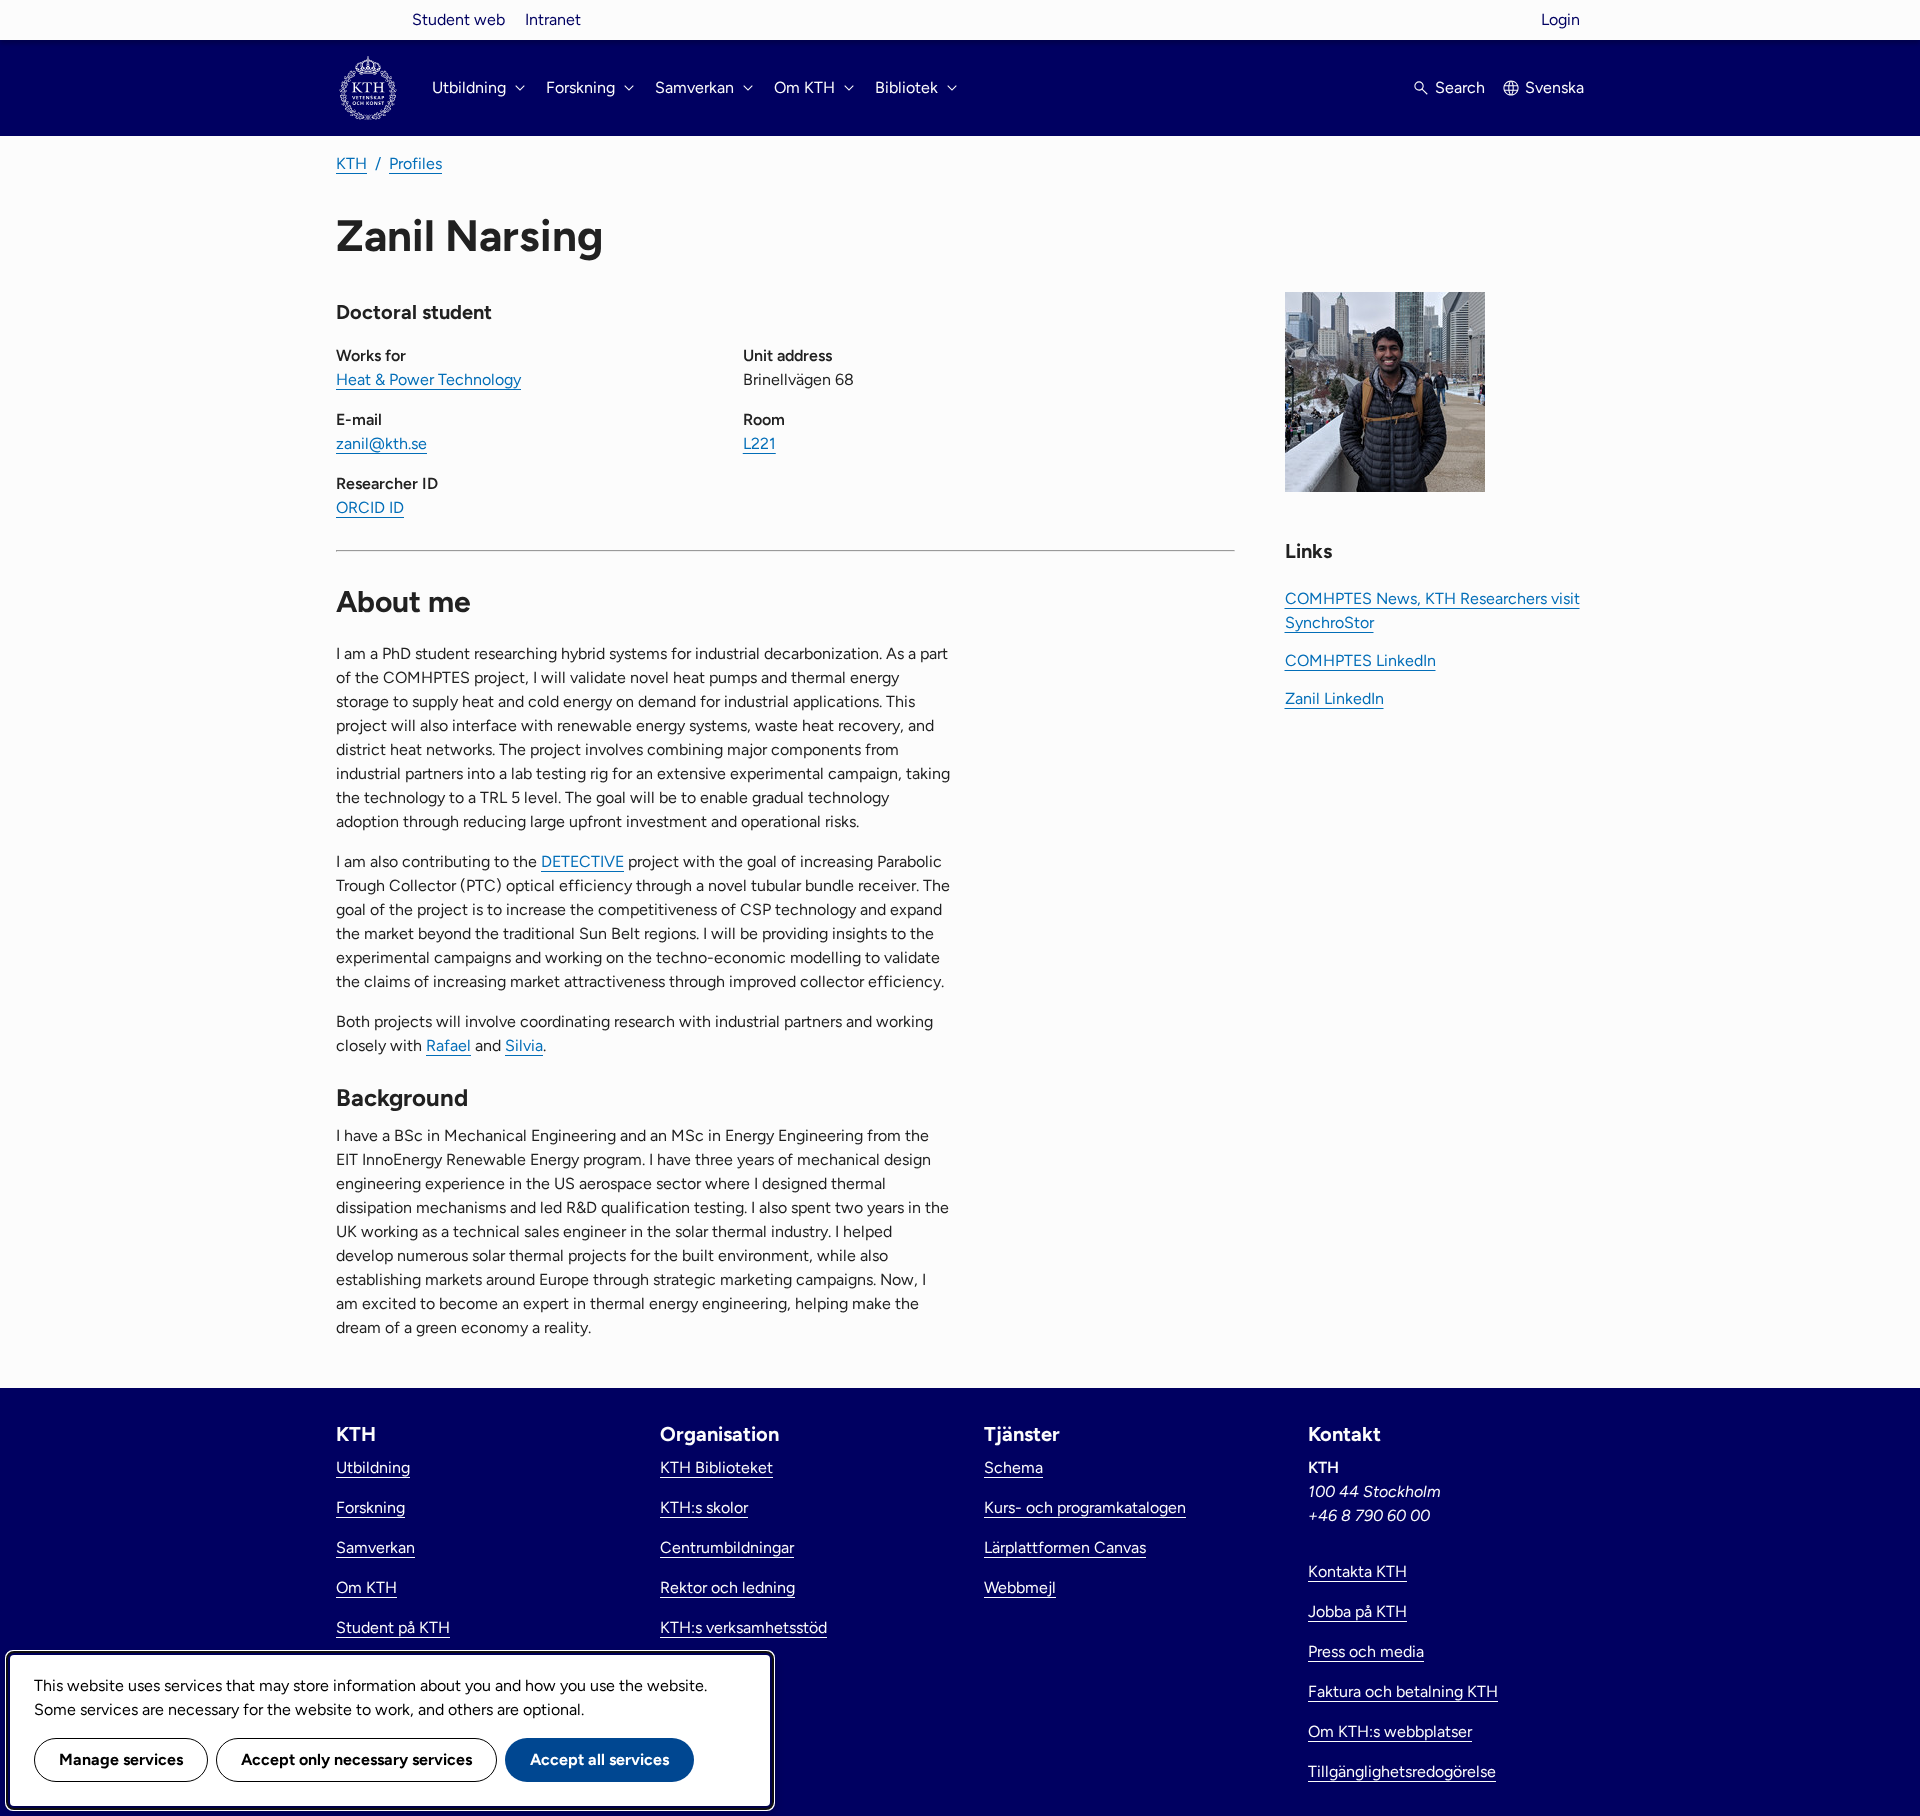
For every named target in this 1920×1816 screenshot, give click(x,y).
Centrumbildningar (727, 1547)
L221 (759, 443)
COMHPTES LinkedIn (1360, 660)
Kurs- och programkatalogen (1085, 1507)
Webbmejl (1020, 1587)
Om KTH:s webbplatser (1390, 1731)
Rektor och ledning (727, 1587)
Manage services (121, 1759)
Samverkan (375, 1547)
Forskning (370, 1507)
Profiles (415, 163)
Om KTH (366, 1587)
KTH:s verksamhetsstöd (743, 1627)
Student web (458, 19)
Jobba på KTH (1357, 1611)
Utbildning (373, 1467)
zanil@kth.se (381, 443)
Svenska (1554, 87)
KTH (351, 163)
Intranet (553, 19)
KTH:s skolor (704, 1507)
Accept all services (599, 1759)
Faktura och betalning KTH (1403, 1691)
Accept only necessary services (356, 1759)
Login (1560, 19)
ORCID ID (370, 507)
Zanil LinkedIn (1334, 698)
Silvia (524, 1045)
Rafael (448, 1045)
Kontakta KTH (1357, 1571)
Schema (1013, 1467)
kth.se (368, 19)
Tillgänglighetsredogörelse (1402, 1771)
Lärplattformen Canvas (1065, 1547)
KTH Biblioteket (716, 1467)
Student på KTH (393, 1627)
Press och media (1366, 1651)
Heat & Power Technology (428, 379)
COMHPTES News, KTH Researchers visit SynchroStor (1432, 610)
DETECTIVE (582, 861)
